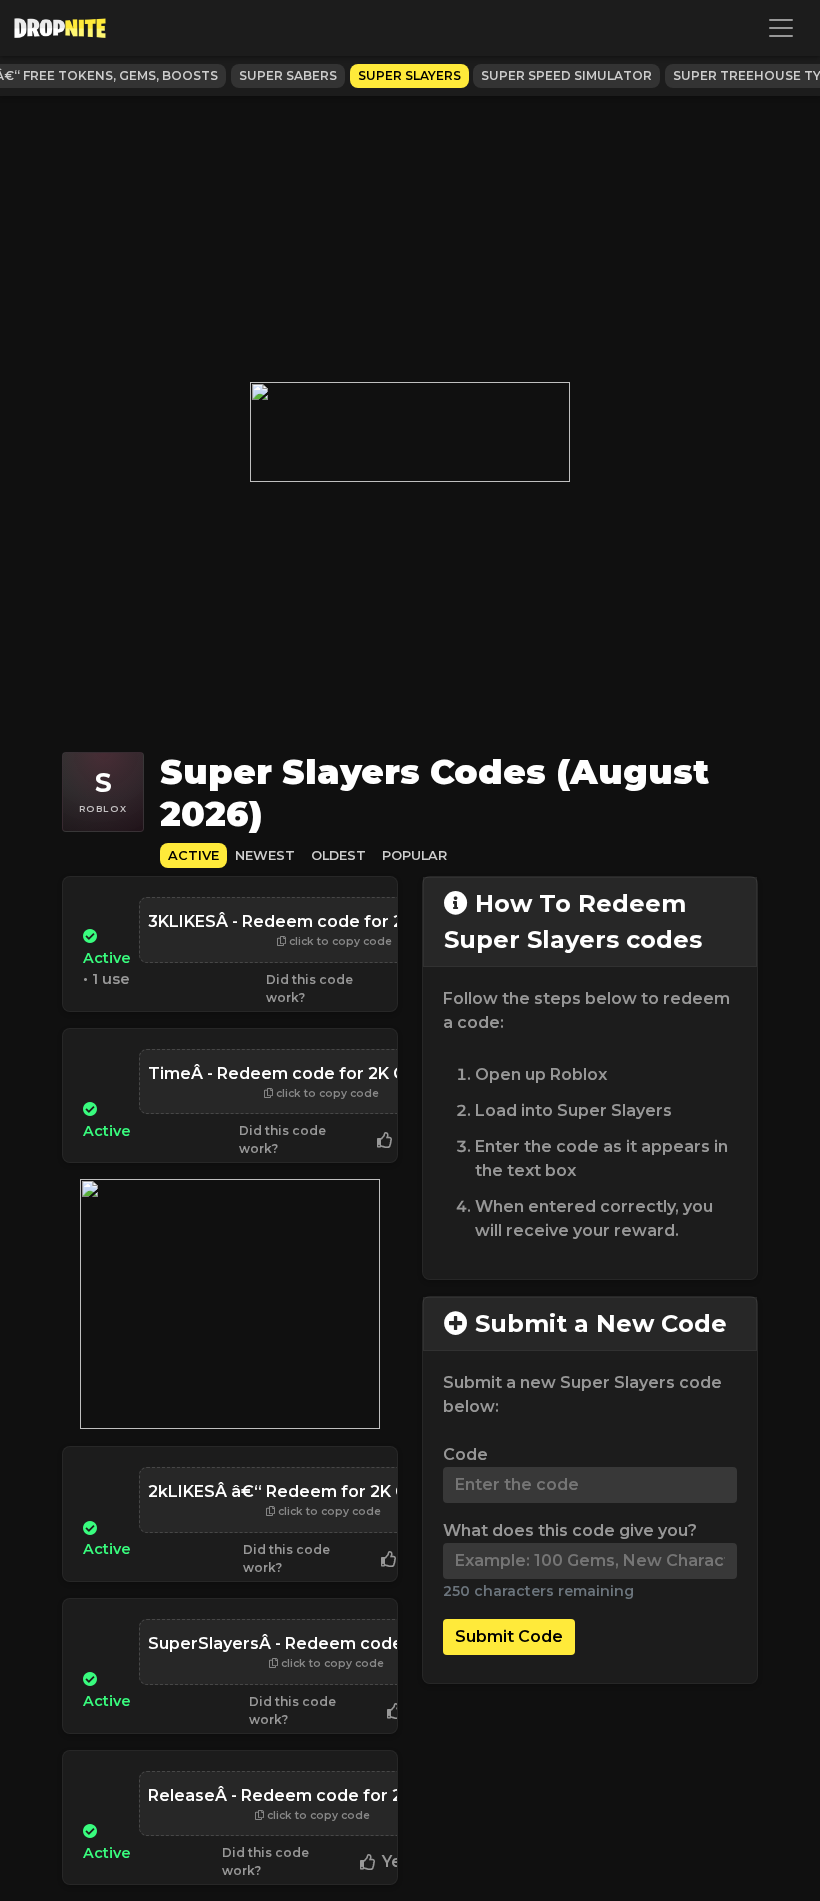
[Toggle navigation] (781, 28)
